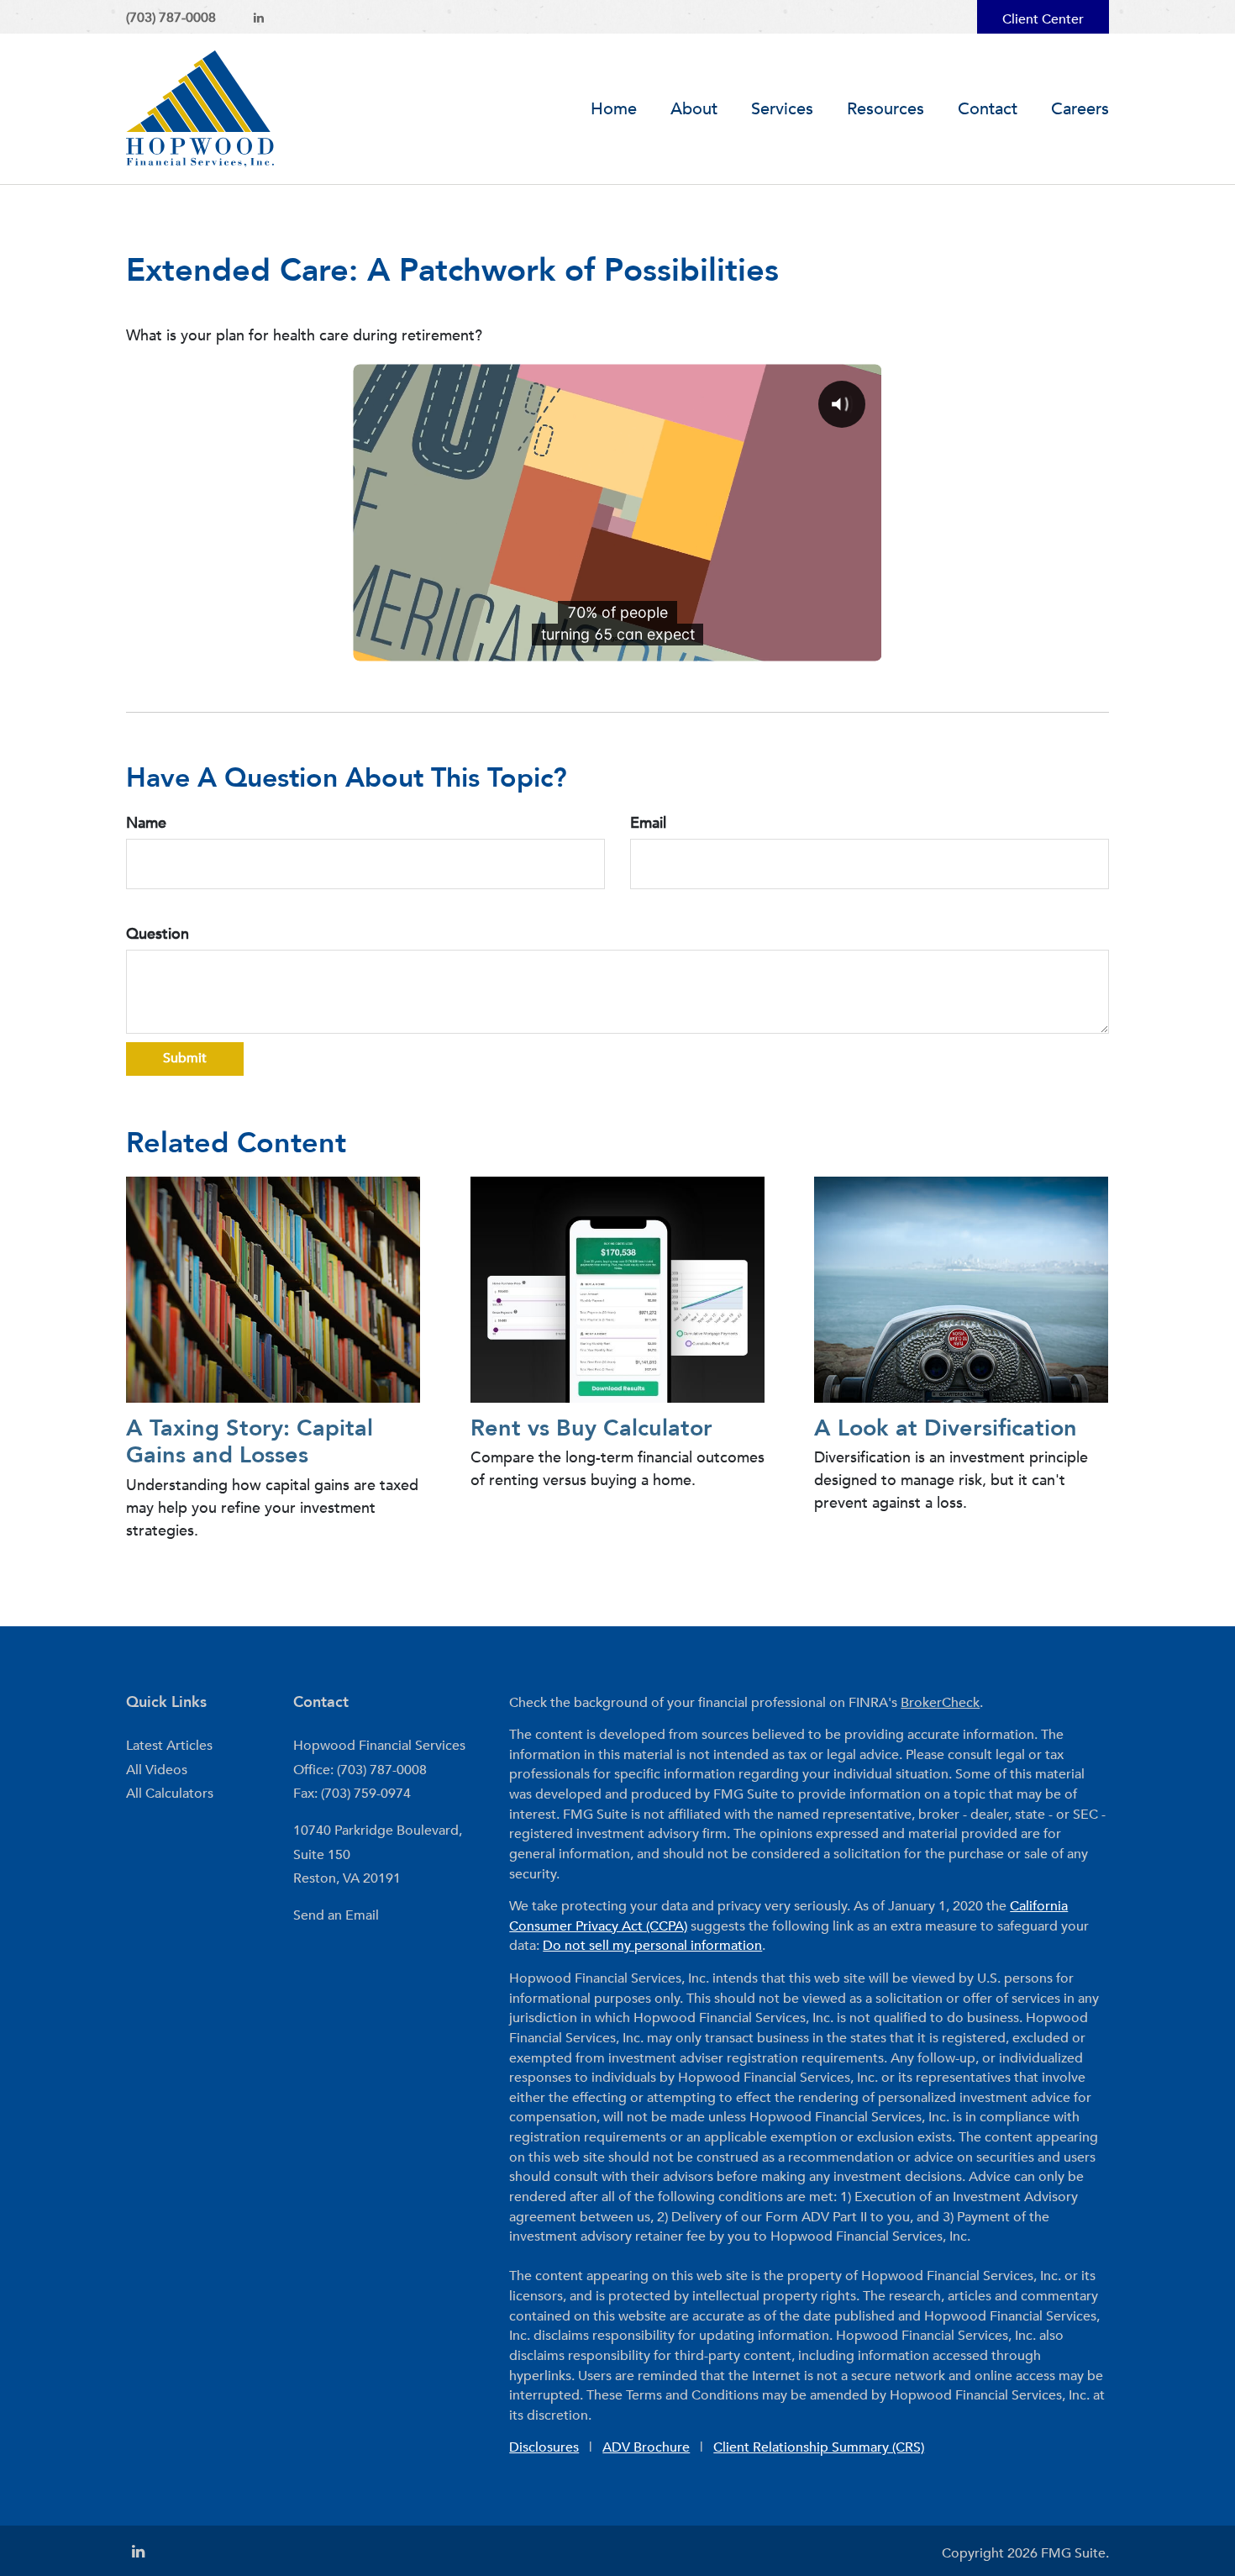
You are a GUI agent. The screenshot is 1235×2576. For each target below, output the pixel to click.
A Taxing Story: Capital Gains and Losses (250, 1442)
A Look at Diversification (946, 1428)
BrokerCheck (940, 1703)
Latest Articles (169, 1746)
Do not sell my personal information (652, 1946)
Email (648, 823)
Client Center (1043, 19)
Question (158, 934)
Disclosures (544, 2447)
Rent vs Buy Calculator (591, 1428)
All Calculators (170, 1794)
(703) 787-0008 (171, 18)
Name (146, 823)
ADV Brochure (646, 2447)
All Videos (157, 1770)
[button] (694, 109)
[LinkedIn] (259, 18)
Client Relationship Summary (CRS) (819, 2447)
